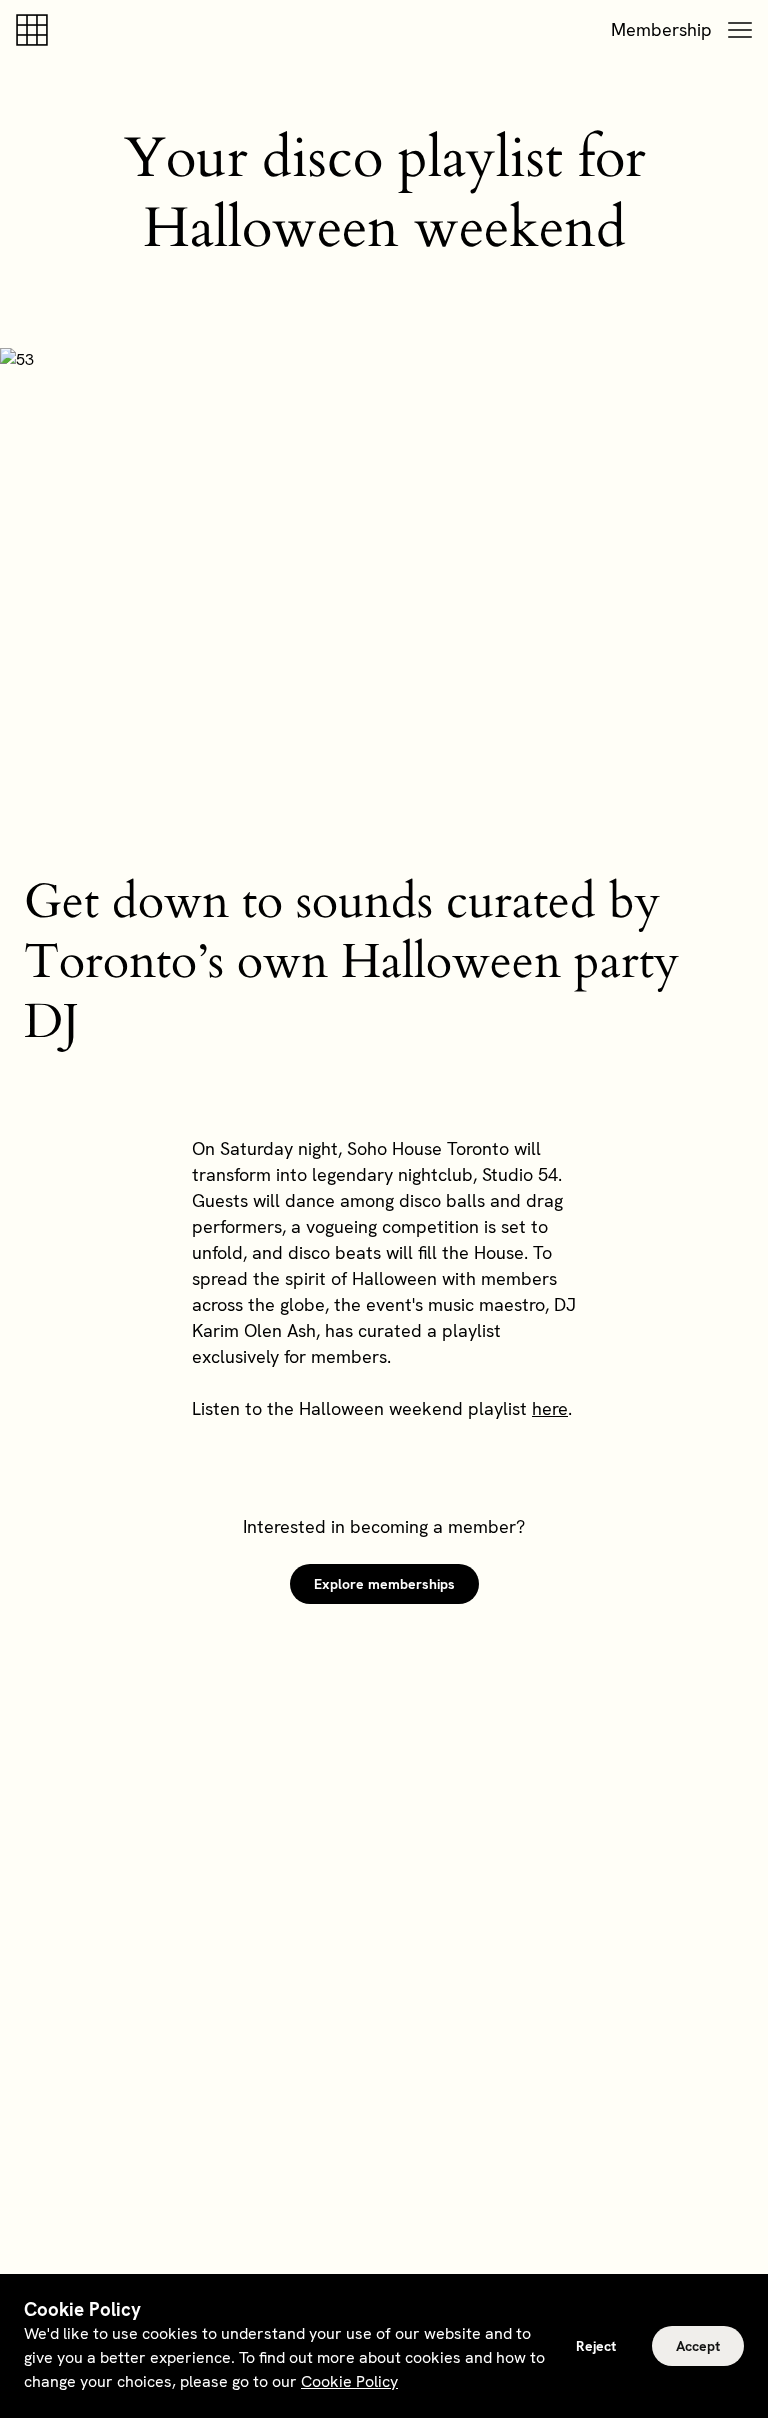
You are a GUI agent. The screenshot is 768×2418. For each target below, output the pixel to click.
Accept (698, 2346)
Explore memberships (384, 1584)
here (550, 1408)
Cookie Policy (349, 2381)
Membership (661, 29)
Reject (596, 2346)
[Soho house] (36, 30)
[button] (740, 30)
